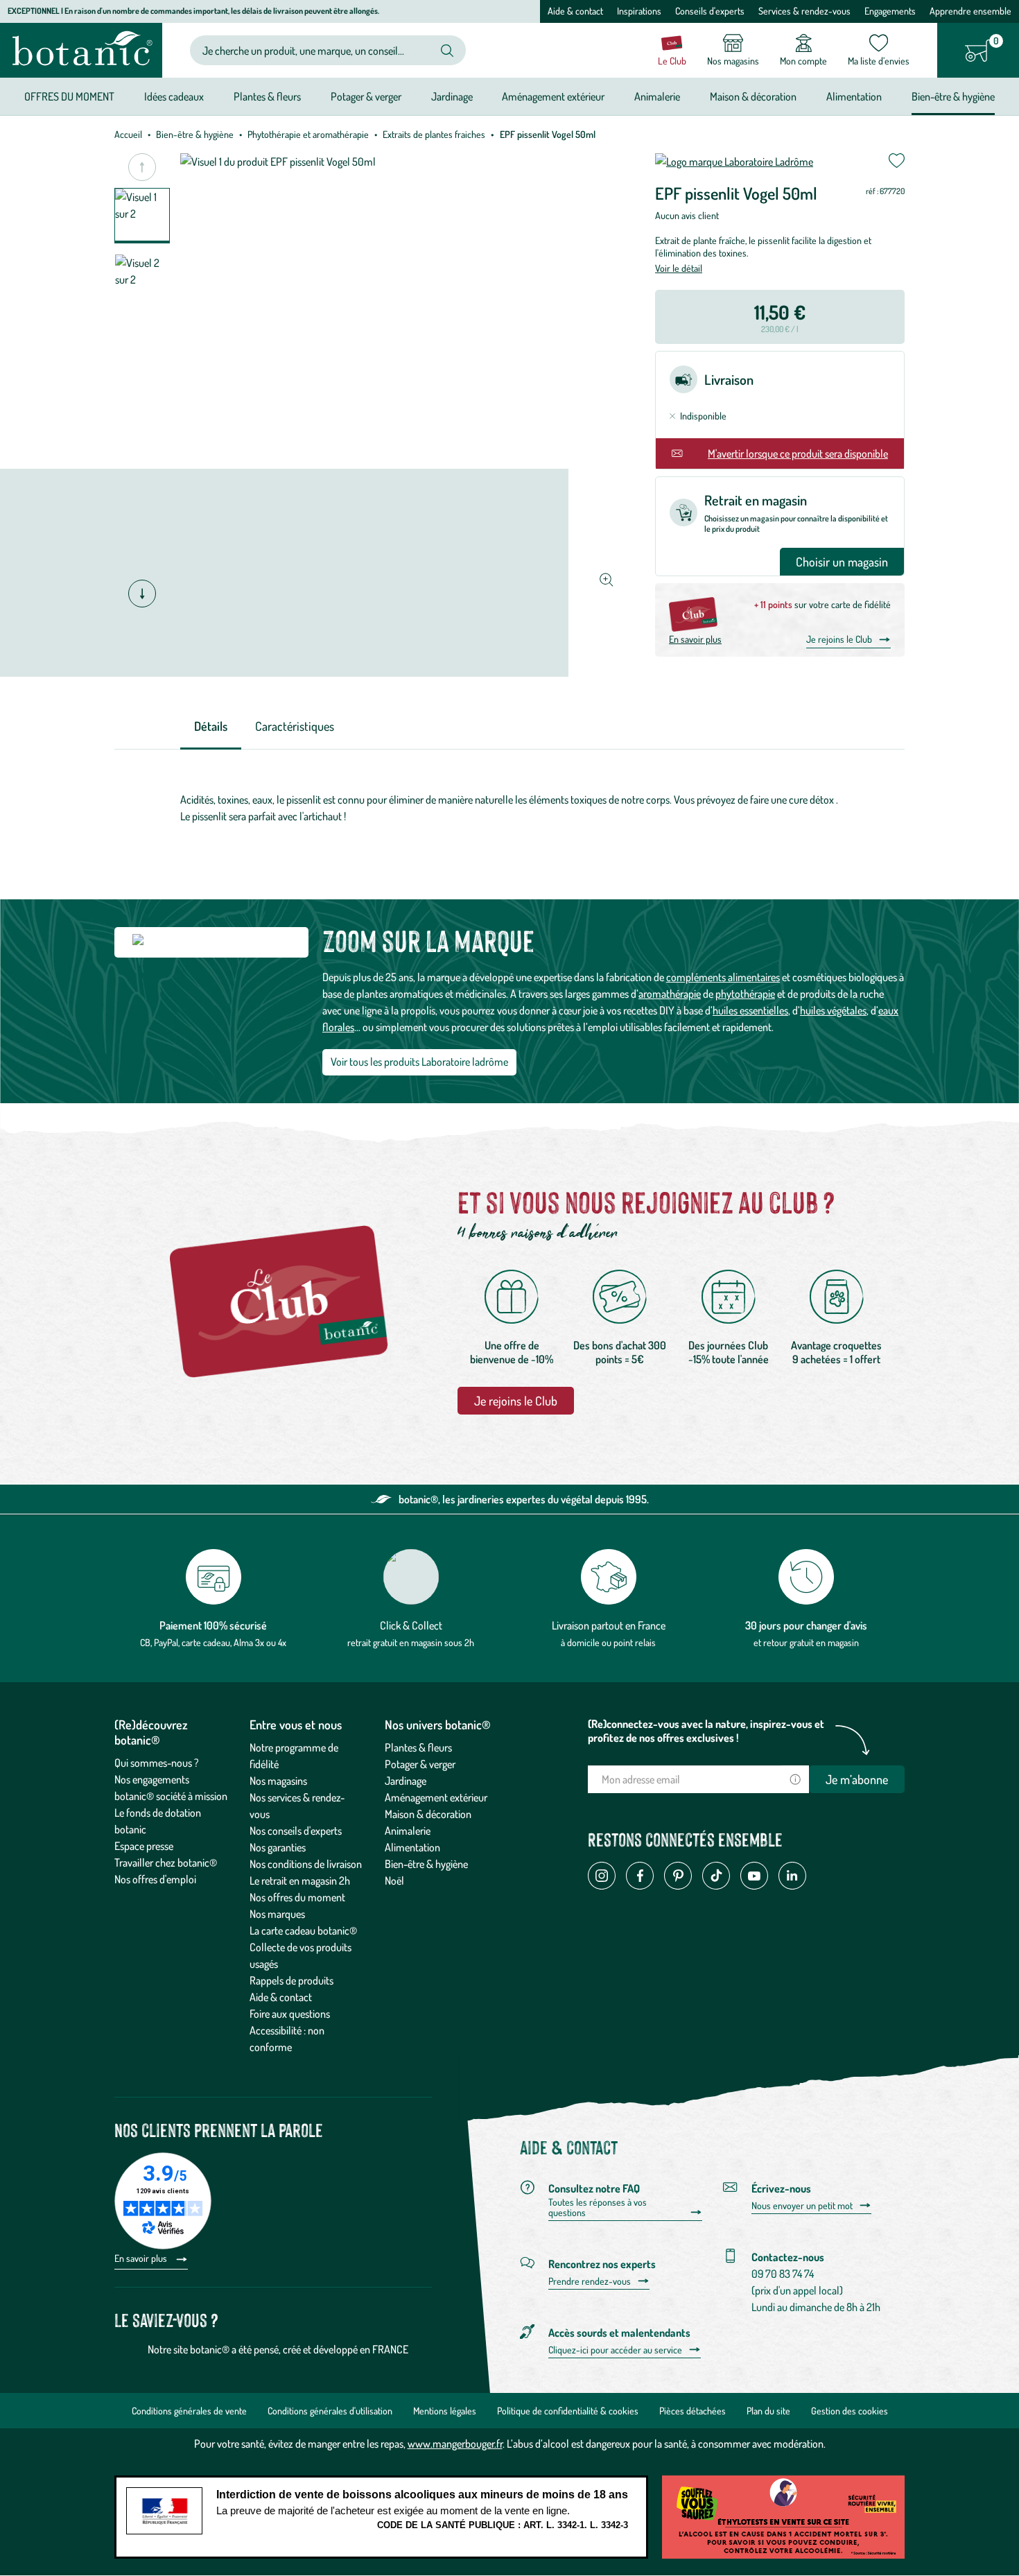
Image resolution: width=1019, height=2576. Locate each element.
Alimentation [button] (854, 96)
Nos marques (277, 1914)
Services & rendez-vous (804, 11)
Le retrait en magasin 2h (300, 1881)
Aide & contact (575, 11)
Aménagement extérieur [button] (553, 96)
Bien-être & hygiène (195, 134)
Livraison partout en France (609, 1625)
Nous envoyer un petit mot (802, 2206)
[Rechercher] (447, 51)
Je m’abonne (857, 1779)
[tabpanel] (509, 808)
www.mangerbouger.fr (455, 2444)
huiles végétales (833, 1010)
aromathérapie (670, 994)
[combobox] (316, 50)
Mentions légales (445, 2411)
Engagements (890, 11)
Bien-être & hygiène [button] (953, 96)
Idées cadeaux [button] (174, 96)
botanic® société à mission (171, 1796)
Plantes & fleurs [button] (267, 96)
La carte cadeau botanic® (303, 1930)
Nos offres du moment (297, 1897)
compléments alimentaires (723, 977)
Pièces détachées (693, 2411)
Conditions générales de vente (189, 2411)
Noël (394, 1881)
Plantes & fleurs (418, 1747)
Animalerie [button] (657, 96)
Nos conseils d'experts (296, 1831)
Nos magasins (278, 1781)
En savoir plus (695, 639)
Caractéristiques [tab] (295, 726)
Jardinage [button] (452, 96)
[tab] (211, 727)
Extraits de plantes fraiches (434, 134)
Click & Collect (411, 1625)
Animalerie (408, 1831)
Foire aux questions (290, 2014)
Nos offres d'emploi (155, 1879)
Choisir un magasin (842, 562)
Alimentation (412, 1847)
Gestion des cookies (850, 2411)
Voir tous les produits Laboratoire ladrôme (419, 1062)
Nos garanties (278, 1847)
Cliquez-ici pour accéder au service (615, 2350)
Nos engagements (152, 1779)
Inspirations (639, 11)
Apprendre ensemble (970, 11)
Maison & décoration (428, 1814)
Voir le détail (679, 268)
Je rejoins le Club (839, 639)
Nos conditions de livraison (306, 1864)
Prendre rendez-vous (590, 2281)
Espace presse (144, 1846)
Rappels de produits (291, 1980)
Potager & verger (420, 1764)
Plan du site (768, 2411)
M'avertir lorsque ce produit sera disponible (798, 453)
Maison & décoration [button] (753, 96)
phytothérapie (745, 994)
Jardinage (406, 1781)
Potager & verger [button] (366, 96)
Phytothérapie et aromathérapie (308, 134)
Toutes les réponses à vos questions (598, 2207)
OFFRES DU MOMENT (69, 96)
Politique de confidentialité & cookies (568, 2411)
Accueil (128, 134)
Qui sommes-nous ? (157, 1763)
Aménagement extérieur (436, 1797)
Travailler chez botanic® (166, 1862)
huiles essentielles (750, 1010)
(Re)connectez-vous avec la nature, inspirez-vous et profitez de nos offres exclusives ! (706, 1731)
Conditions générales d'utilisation (330, 2411)
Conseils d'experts (710, 11)
